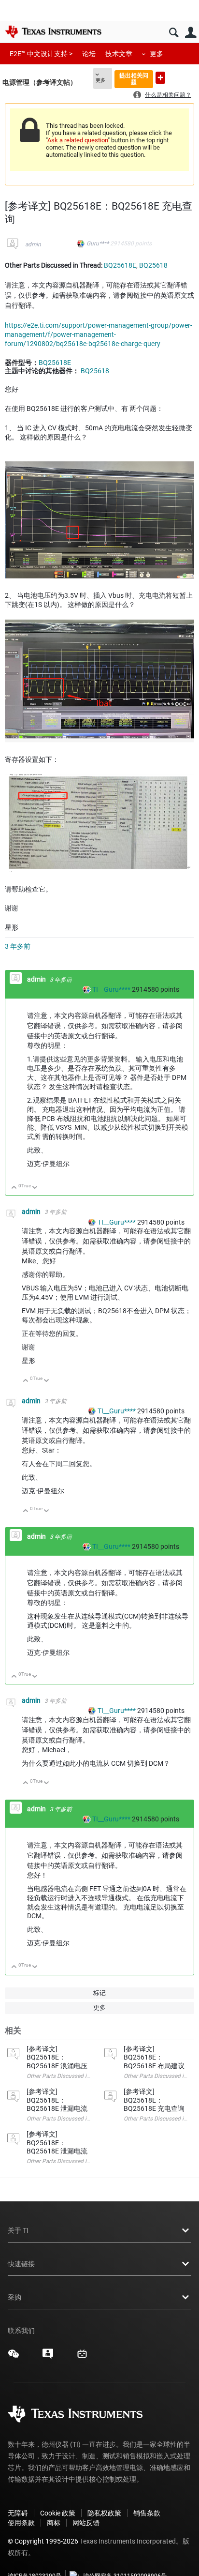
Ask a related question (78, 140)
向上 (14, 1188)
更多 (156, 54)
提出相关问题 (134, 79)
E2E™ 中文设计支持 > (41, 54)
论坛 (89, 54)
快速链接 (21, 2264)
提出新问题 (160, 78)
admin (33, 244)
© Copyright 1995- (43, 2541)
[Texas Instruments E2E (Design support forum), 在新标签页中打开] (48, 2357)
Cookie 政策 (58, 2513)
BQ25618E (120, 265)
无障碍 (18, 2513)
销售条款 (147, 2513)
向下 (35, 1188)
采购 (14, 2297)
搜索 (174, 33)
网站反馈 (86, 2523)
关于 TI (18, 2230)
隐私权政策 (104, 2513)
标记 (99, 1993)
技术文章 (119, 54)
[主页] (53, 31)
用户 (191, 33)
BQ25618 (153, 265)
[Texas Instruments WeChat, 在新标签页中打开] (14, 2357)
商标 (54, 2523)
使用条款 (21, 2523)
